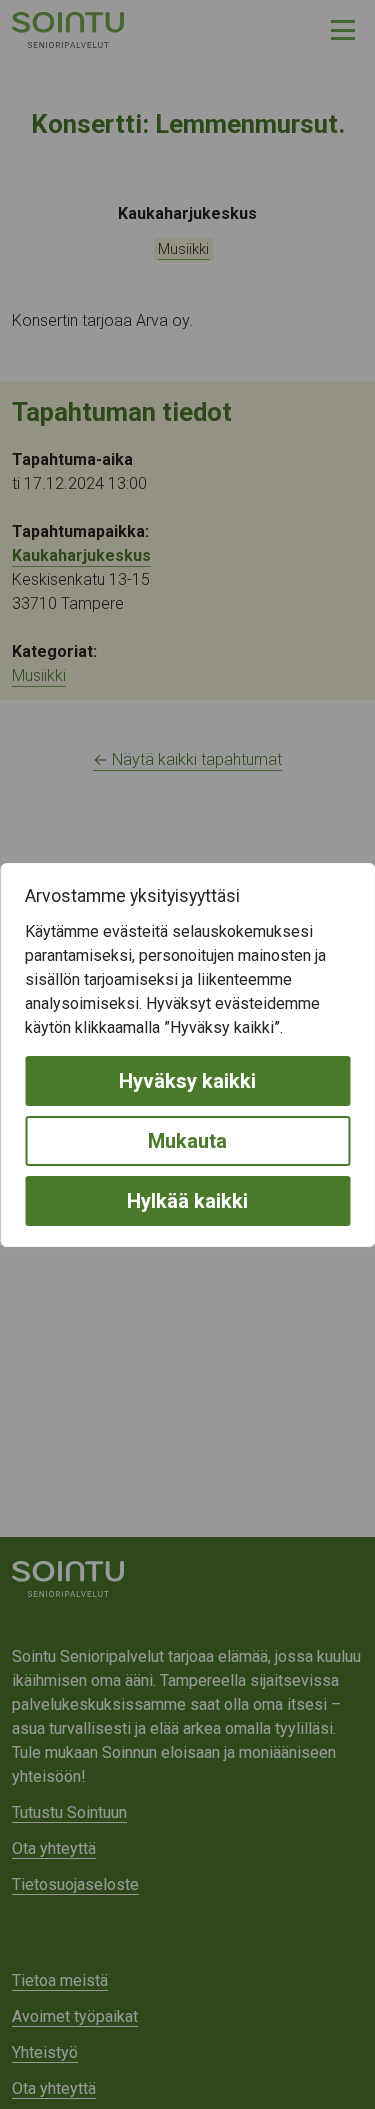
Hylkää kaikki (187, 1201)
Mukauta (187, 1141)
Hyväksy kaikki (187, 1081)
